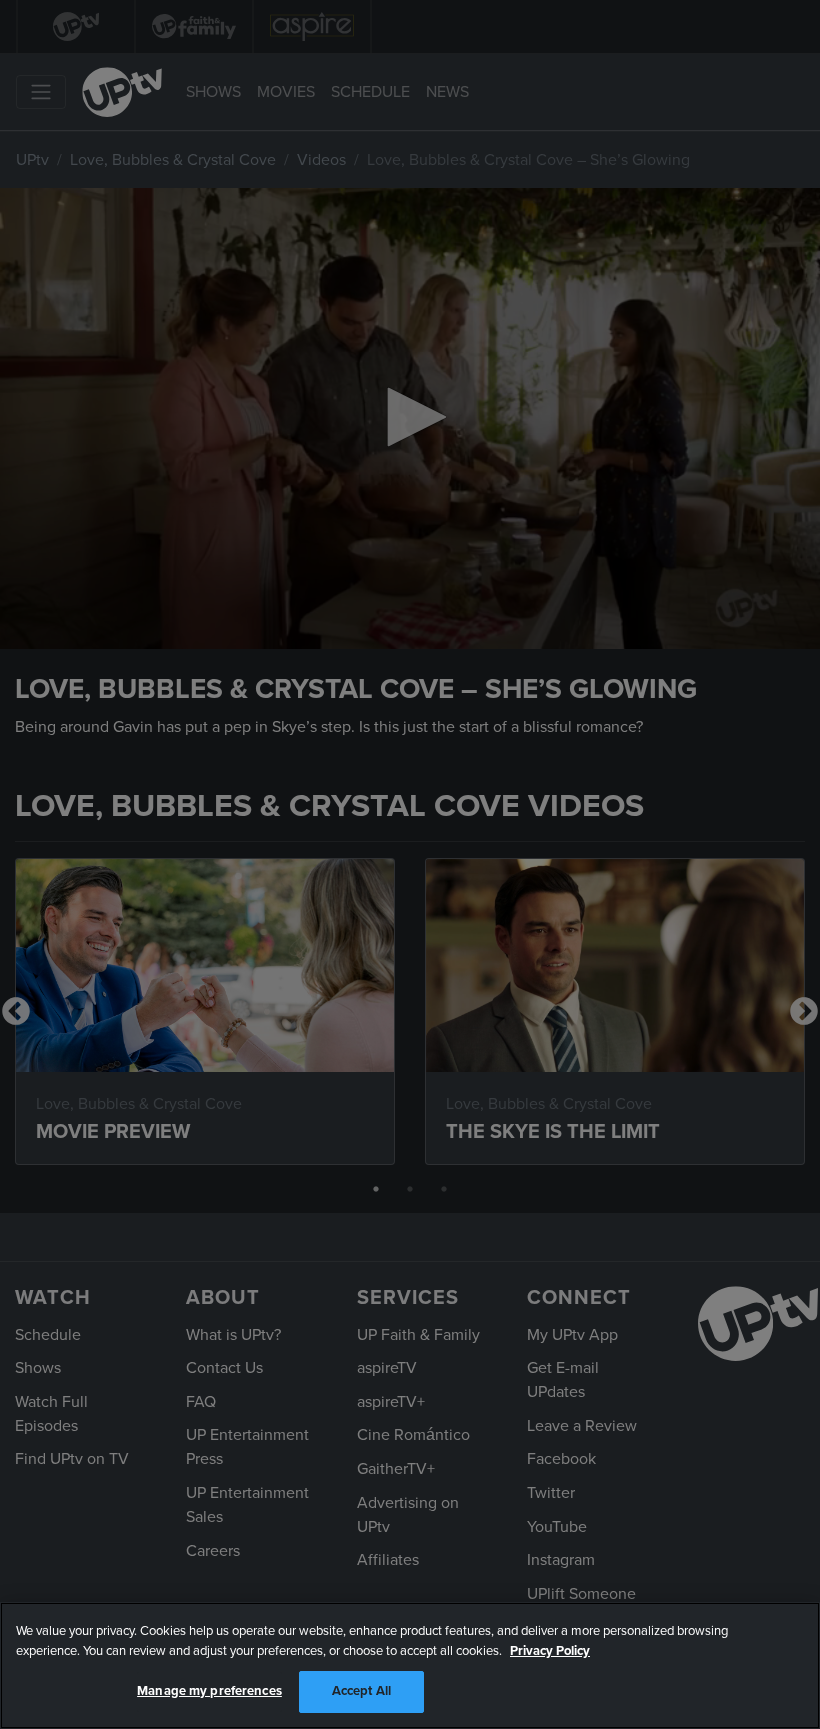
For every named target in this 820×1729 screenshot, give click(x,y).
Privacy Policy (550, 1651)
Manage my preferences (209, 1691)
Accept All (361, 1691)
